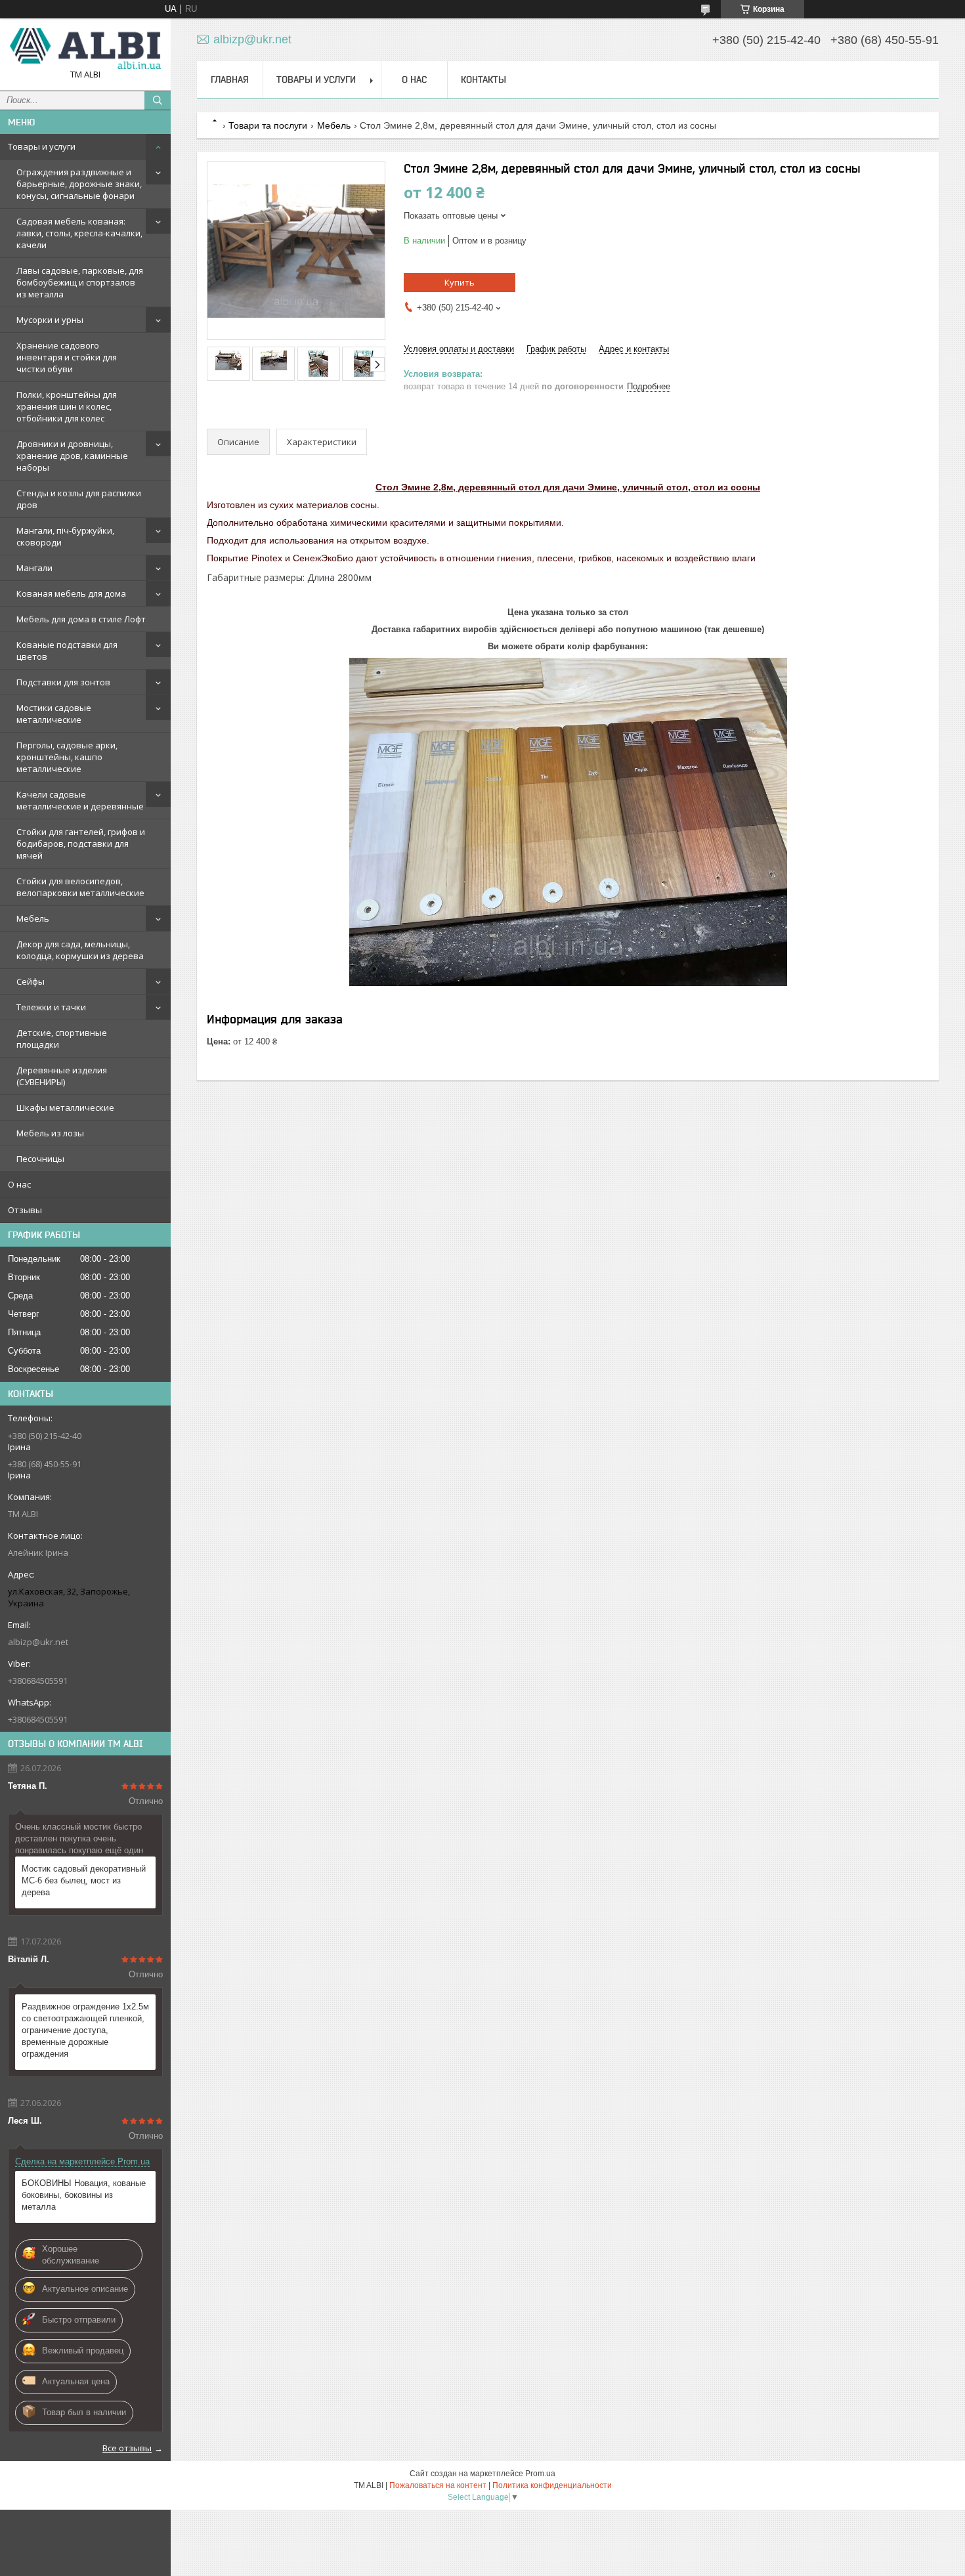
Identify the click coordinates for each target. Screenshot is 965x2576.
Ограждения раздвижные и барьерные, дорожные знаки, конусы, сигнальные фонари (79, 184)
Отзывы (25, 1210)
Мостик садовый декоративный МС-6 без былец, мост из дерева (84, 1880)
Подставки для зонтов (63, 682)
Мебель (33, 918)
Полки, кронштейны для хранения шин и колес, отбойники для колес (67, 406)
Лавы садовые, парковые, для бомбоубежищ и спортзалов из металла (80, 282)
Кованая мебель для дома (71, 593)
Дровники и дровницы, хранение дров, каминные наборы (72, 456)
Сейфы (31, 981)
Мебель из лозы (50, 1133)
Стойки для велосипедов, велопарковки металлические (80, 887)
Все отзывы (127, 2448)
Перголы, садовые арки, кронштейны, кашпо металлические (67, 757)
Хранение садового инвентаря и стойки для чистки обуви (67, 357)
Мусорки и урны (50, 320)
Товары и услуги (42, 146)
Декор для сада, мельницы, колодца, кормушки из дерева (80, 950)
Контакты (483, 79)
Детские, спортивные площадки (62, 1039)
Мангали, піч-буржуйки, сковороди (65, 536)
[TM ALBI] (85, 49)
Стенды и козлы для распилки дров (79, 499)
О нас (19, 1184)
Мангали (34, 568)
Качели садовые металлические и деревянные (80, 800)
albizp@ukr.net (38, 1642)
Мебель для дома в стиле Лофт (81, 619)
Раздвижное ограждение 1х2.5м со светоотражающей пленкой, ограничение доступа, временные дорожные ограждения (85, 2030)
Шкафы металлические (65, 1107)
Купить (460, 282)
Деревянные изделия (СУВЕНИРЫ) (62, 1076)
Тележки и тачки (51, 1007)
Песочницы (40, 1159)
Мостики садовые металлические (54, 714)
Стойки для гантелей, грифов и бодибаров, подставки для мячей (81, 844)
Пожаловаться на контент (438, 2485)
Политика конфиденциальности (552, 2485)
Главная (230, 79)
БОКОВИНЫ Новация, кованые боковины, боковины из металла (84, 2195)
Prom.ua (540, 2474)
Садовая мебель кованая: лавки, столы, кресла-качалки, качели (79, 233)
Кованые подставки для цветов (67, 651)
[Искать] (158, 100)
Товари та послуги (268, 125)
